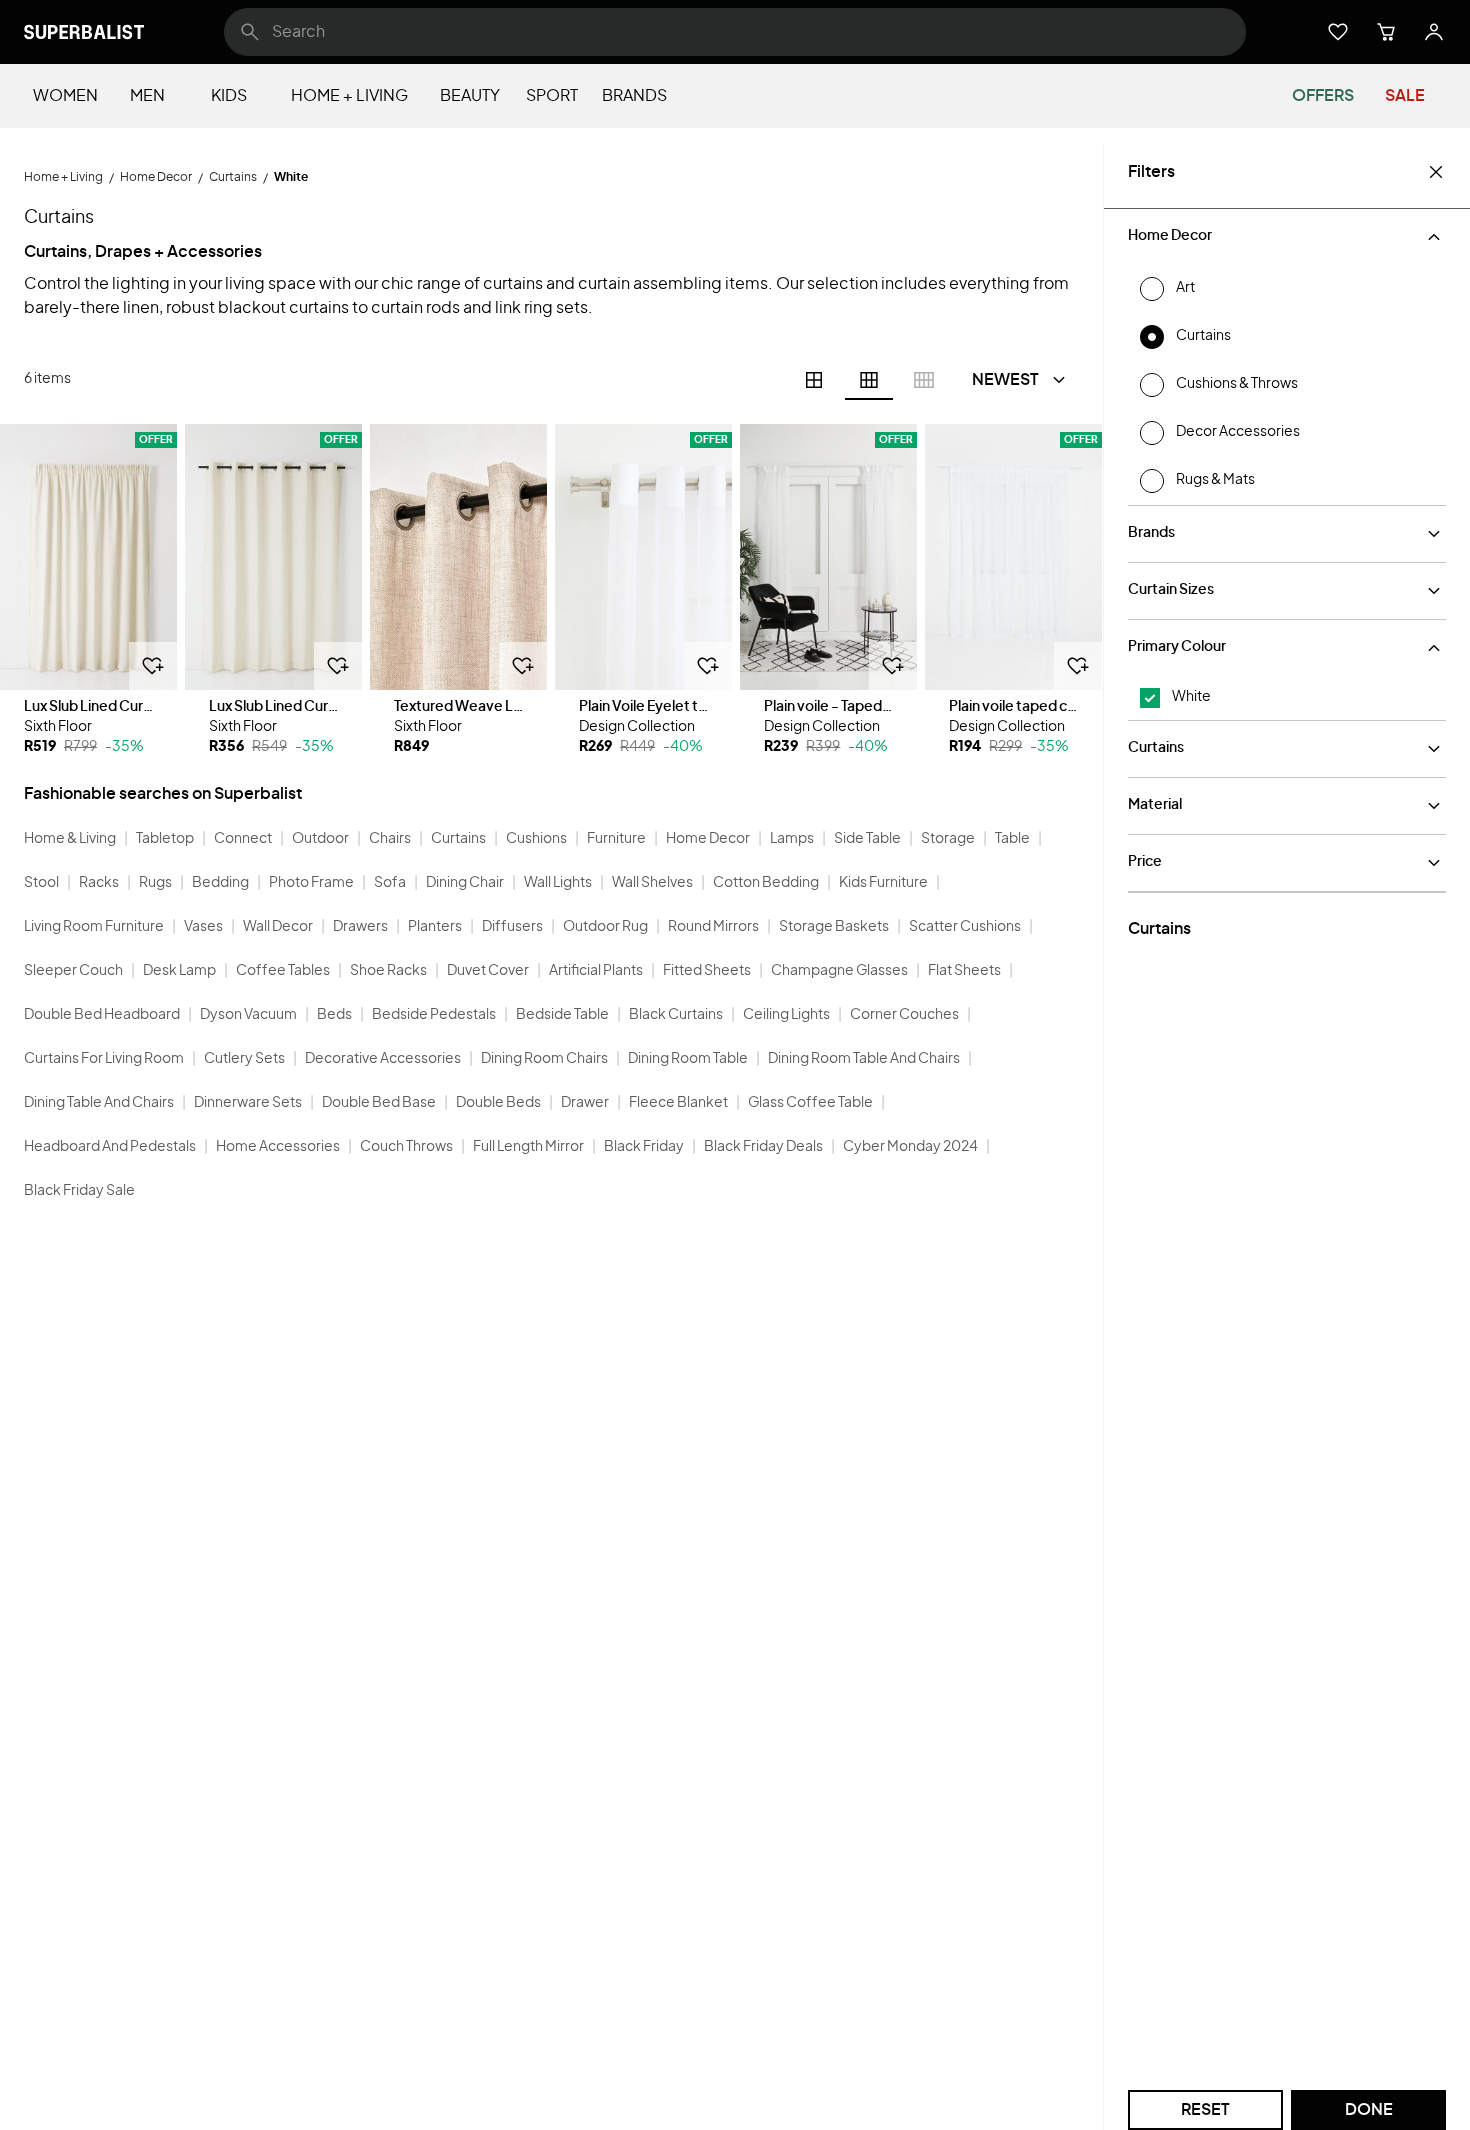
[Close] (1436, 172)
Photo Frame (311, 883)
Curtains (458, 839)
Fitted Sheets (707, 971)
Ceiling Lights (786, 1015)
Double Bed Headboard (102, 1015)
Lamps (792, 839)
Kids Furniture (883, 883)
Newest (1005, 380)
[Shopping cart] (1386, 32)
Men (147, 96)
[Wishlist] (1338, 32)
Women (65, 96)
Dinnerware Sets (248, 1103)
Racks (99, 883)
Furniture (616, 839)
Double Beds (498, 1103)
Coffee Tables (283, 971)
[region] (88, 557)
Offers (1323, 96)
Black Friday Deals (763, 1147)
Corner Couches (904, 1015)
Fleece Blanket (678, 1103)
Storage (948, 839)
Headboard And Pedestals (110, 1147)
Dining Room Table (688, 1059)
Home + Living (349, 96)
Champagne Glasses (839, 971)
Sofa (390, 883)
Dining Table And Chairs (99, 1103)
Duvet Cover (488, 971)
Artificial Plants (596, 971)
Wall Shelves (652, 883)
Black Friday (644, 1147)
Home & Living (70, 839)
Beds (334, 1015)
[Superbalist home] (84, 32)
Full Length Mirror (528, 1147)
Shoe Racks (388, 971)
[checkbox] (1150, 698)
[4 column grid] (814, 380)
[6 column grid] (869, 380)
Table (1012, 839)
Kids (229, 96)
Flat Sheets (964, 971)
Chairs (390, 839)
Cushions (536, 839)
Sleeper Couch (73, 971)
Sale (1405, 96)
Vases (203, 927)
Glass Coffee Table (810, 1103)
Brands (634, 96)
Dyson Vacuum (248, 1015)
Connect (243, 839)
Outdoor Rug (605, 927)
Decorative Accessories (383, 1059)
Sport (552, 96)
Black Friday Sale (79, 1191)
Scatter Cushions (965, 927)
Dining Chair (465, 883)
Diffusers (512, 927)
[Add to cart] (153, 666)
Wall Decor (278, 927)
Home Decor (708, 839)
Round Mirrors (713, 927)
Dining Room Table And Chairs (864, 1059)
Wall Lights (558, 883)
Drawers (360, 927)
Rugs (155, 883)
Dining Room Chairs (544, 1059)
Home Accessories (278, 1147)
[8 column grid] (924, 380)
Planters (435, 927)
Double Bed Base (379, 1103)
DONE (1369, 2110)
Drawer (585, 1103)
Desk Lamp (179, 971)
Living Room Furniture (94, 927)
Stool (41, 883)
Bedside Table (562, 1015)
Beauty (470, 96)
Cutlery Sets (244, 1059)
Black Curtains (676, 1015)
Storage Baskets (834, 927)
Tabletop (165, 839)
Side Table (867, 839)
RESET (1205, 2110)
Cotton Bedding (766, 883)
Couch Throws (406, 1147)
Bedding (220, 883)
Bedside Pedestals (434, 1015)
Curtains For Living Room (104, 1059)
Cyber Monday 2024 (910, 1147)
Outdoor (320, 839)
